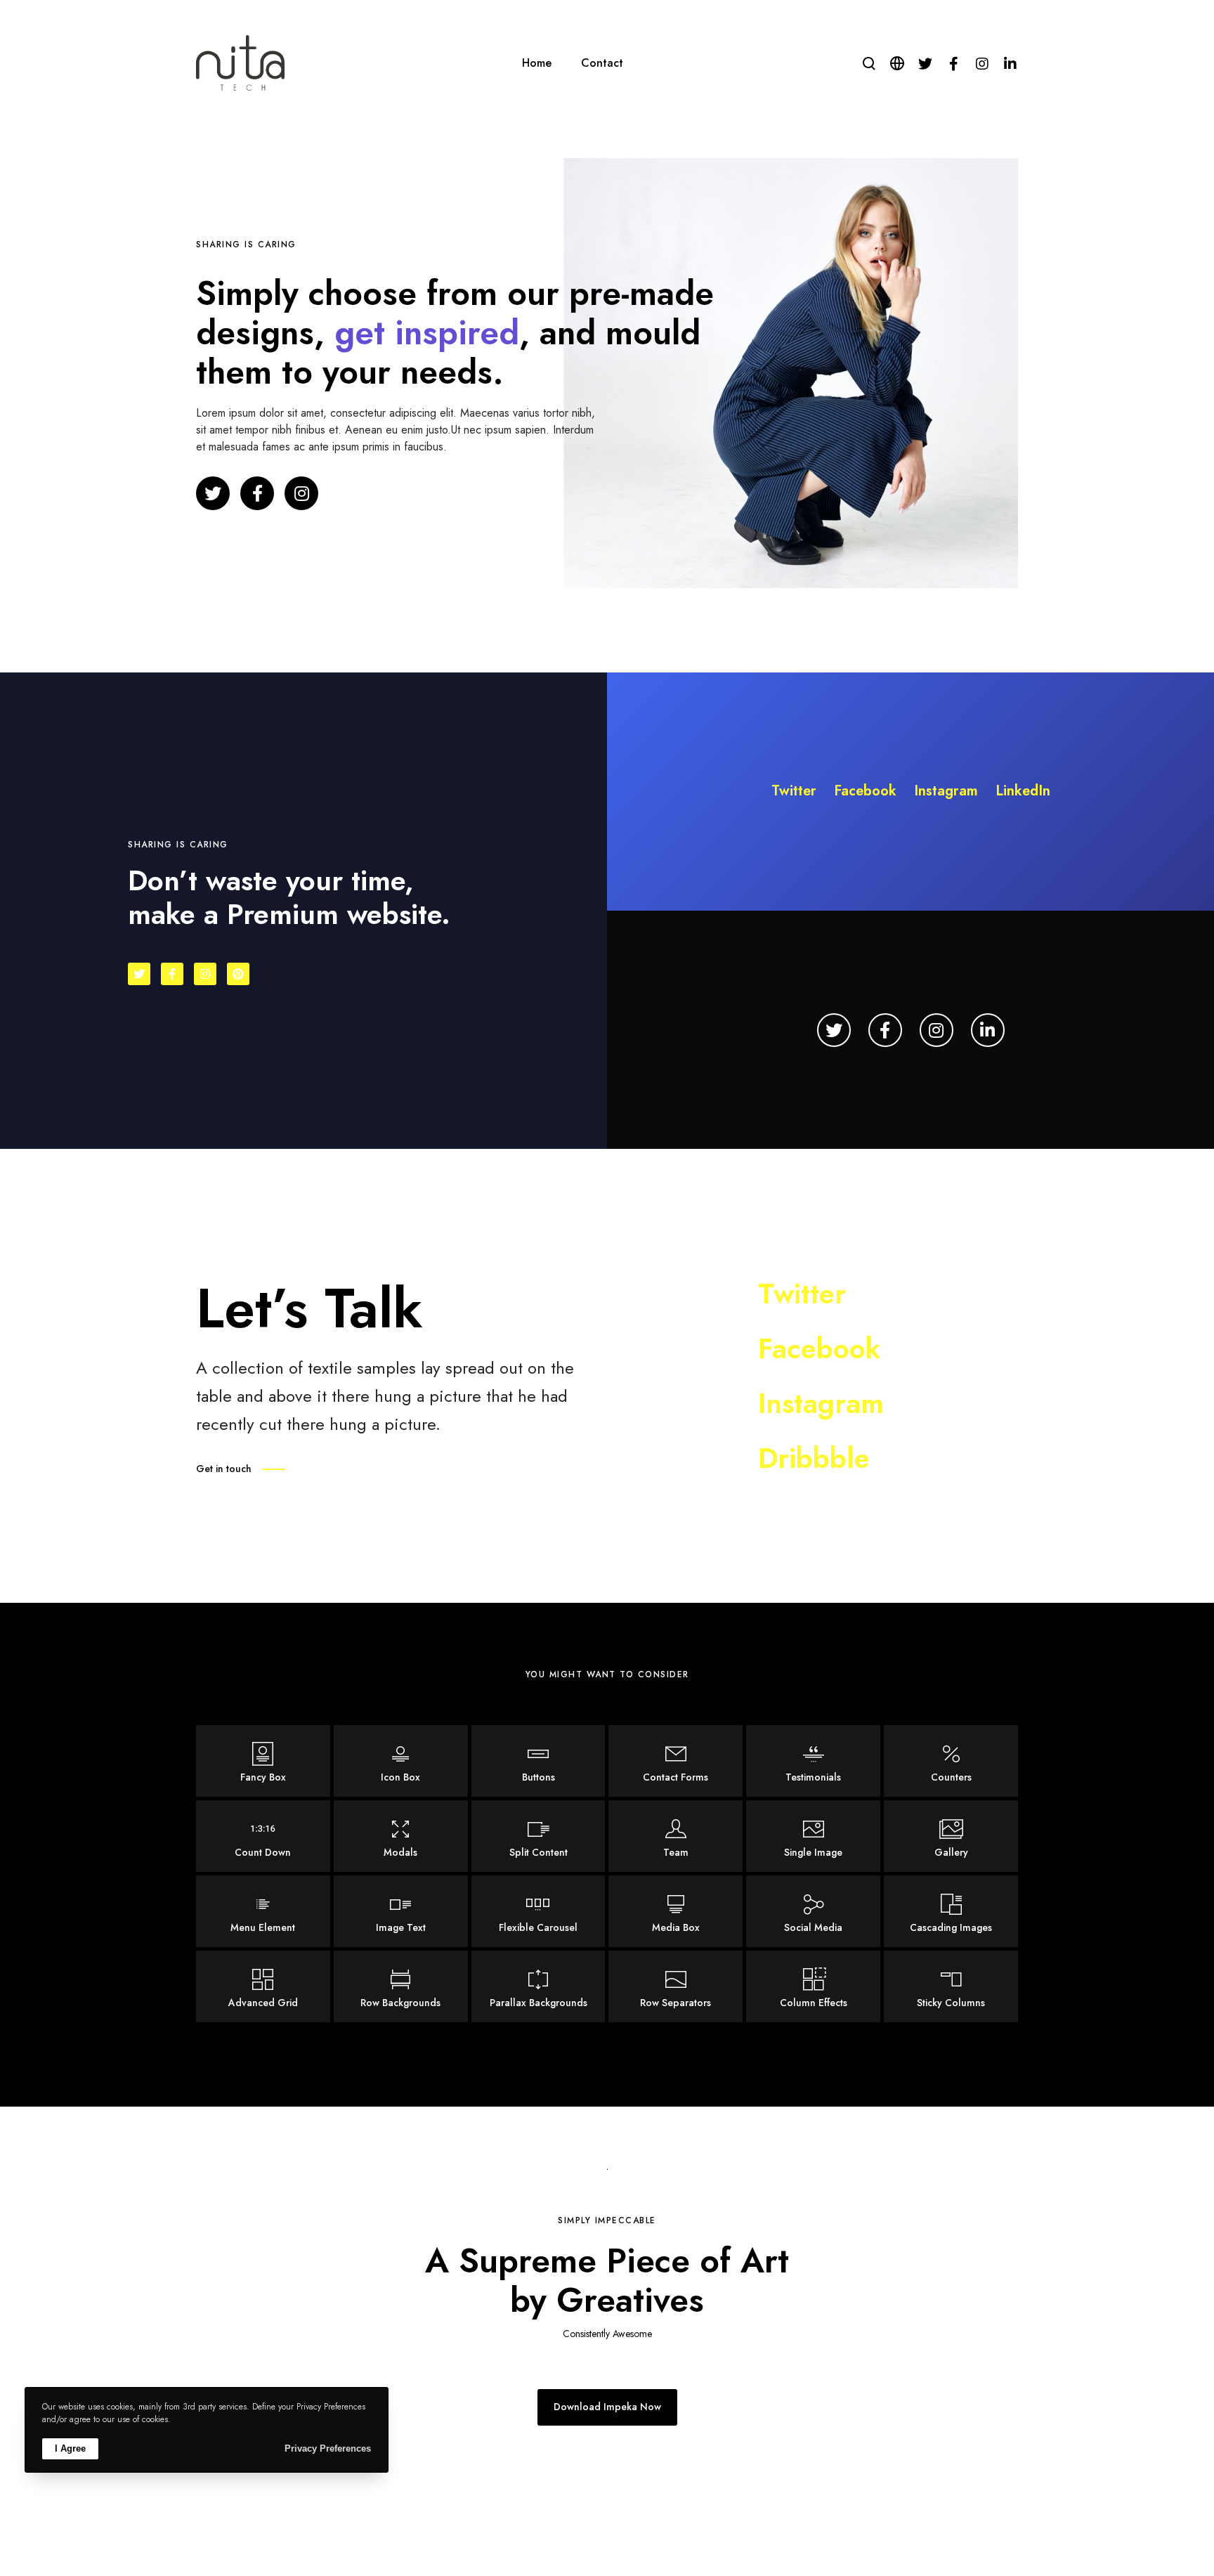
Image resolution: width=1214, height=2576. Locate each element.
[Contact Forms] (675, 1761)
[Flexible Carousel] (539, 1911)
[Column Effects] (813, 1986)
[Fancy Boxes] (263, 1761)
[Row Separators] (675, 1986)
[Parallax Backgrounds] (539, 1986)
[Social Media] (813, 1911)
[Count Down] (263, 1836)
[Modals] (401, 1836)
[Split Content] (539, 1836)
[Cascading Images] (951, 1911)
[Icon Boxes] (401, 1761)
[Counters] (951, 1761)
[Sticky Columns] (951, 1986)
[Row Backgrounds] (401, 1986)
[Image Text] (401, 1911)
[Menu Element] (263, 1911)
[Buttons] (539, 1761)
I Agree (70, 2448)
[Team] (675, 1836)
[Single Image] (813, 1836)
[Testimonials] (813, 1761)
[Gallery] (951, 1836)
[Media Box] (675, 1911)
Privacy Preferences (328, 2448)
